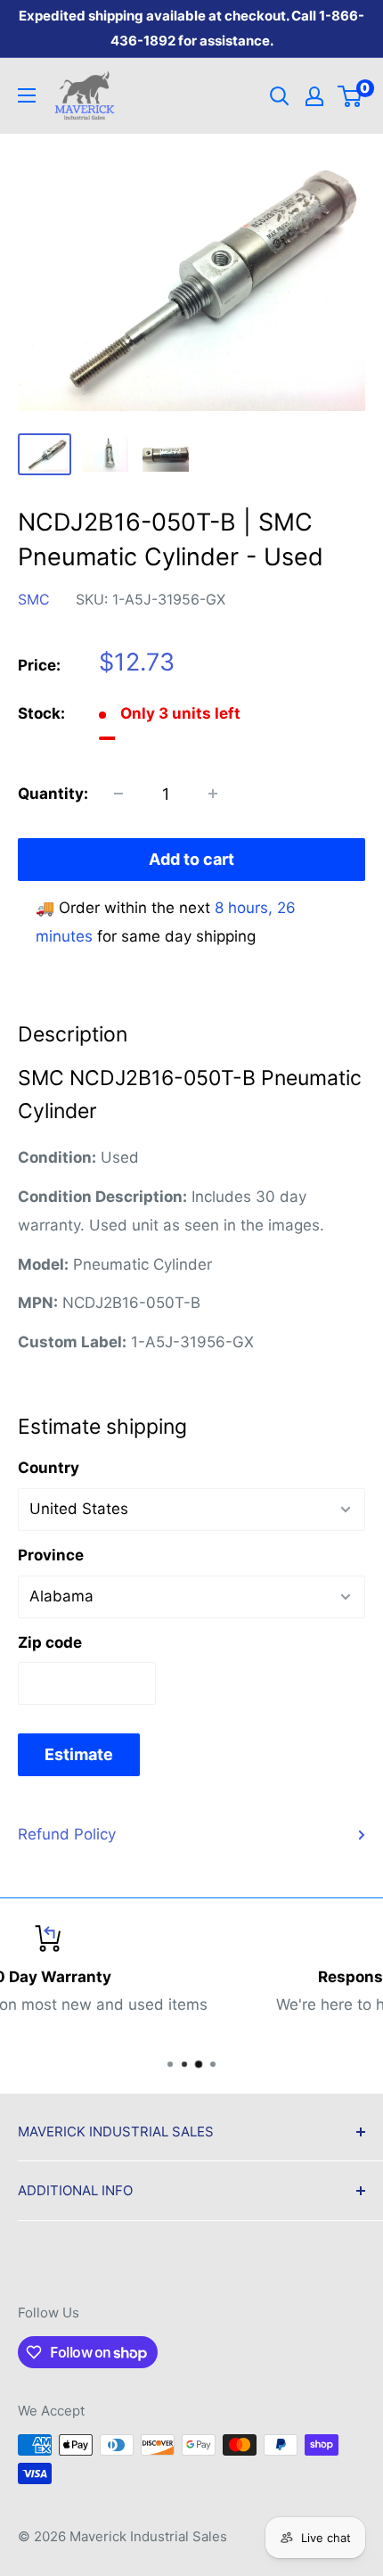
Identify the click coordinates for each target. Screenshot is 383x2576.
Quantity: (53, 794)
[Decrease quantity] (118, 794)
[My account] (314, 96)
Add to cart (191, 859)
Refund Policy (67, 1834)
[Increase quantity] (213, 794)
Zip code (50, 1642)
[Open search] (280, 96)
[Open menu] (27, 95)
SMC (34, 599)
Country (49, 1468)
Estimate (79, 1754)
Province (51, 1555)
